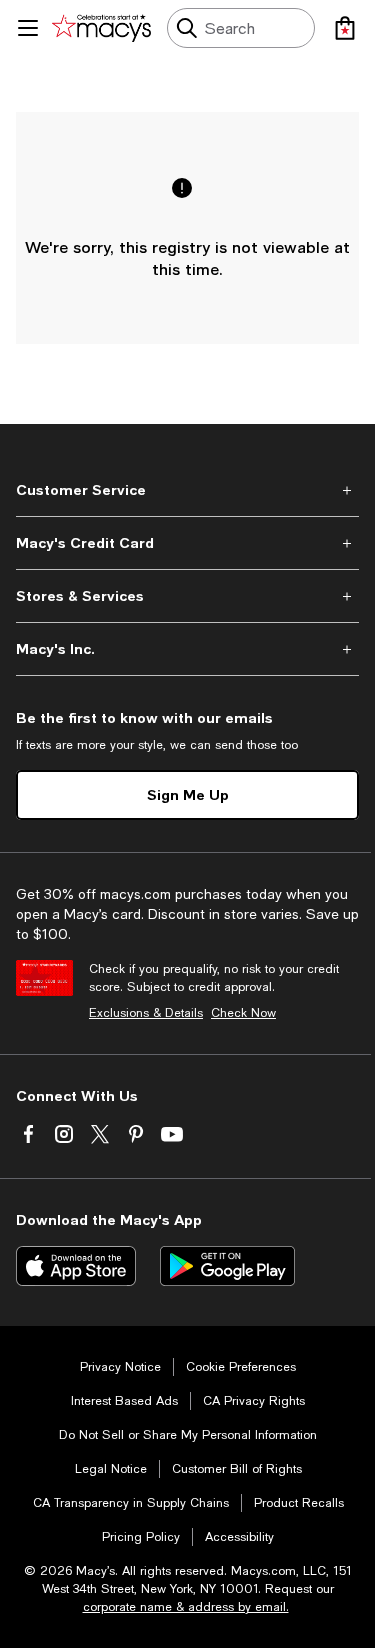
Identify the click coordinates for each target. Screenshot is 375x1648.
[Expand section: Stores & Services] (187, 596)
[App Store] (76, 1266)
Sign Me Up (188, 794)
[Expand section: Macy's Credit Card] (187, 543)
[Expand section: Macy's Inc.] (187, 649)
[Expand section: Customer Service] (187, 490)
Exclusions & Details (146, 1013)
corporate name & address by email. (186, 1607)
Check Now (243, 1013)
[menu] (28, 28)
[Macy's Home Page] (101, 28)
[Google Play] (227, 1266)
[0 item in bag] (345, 28)
